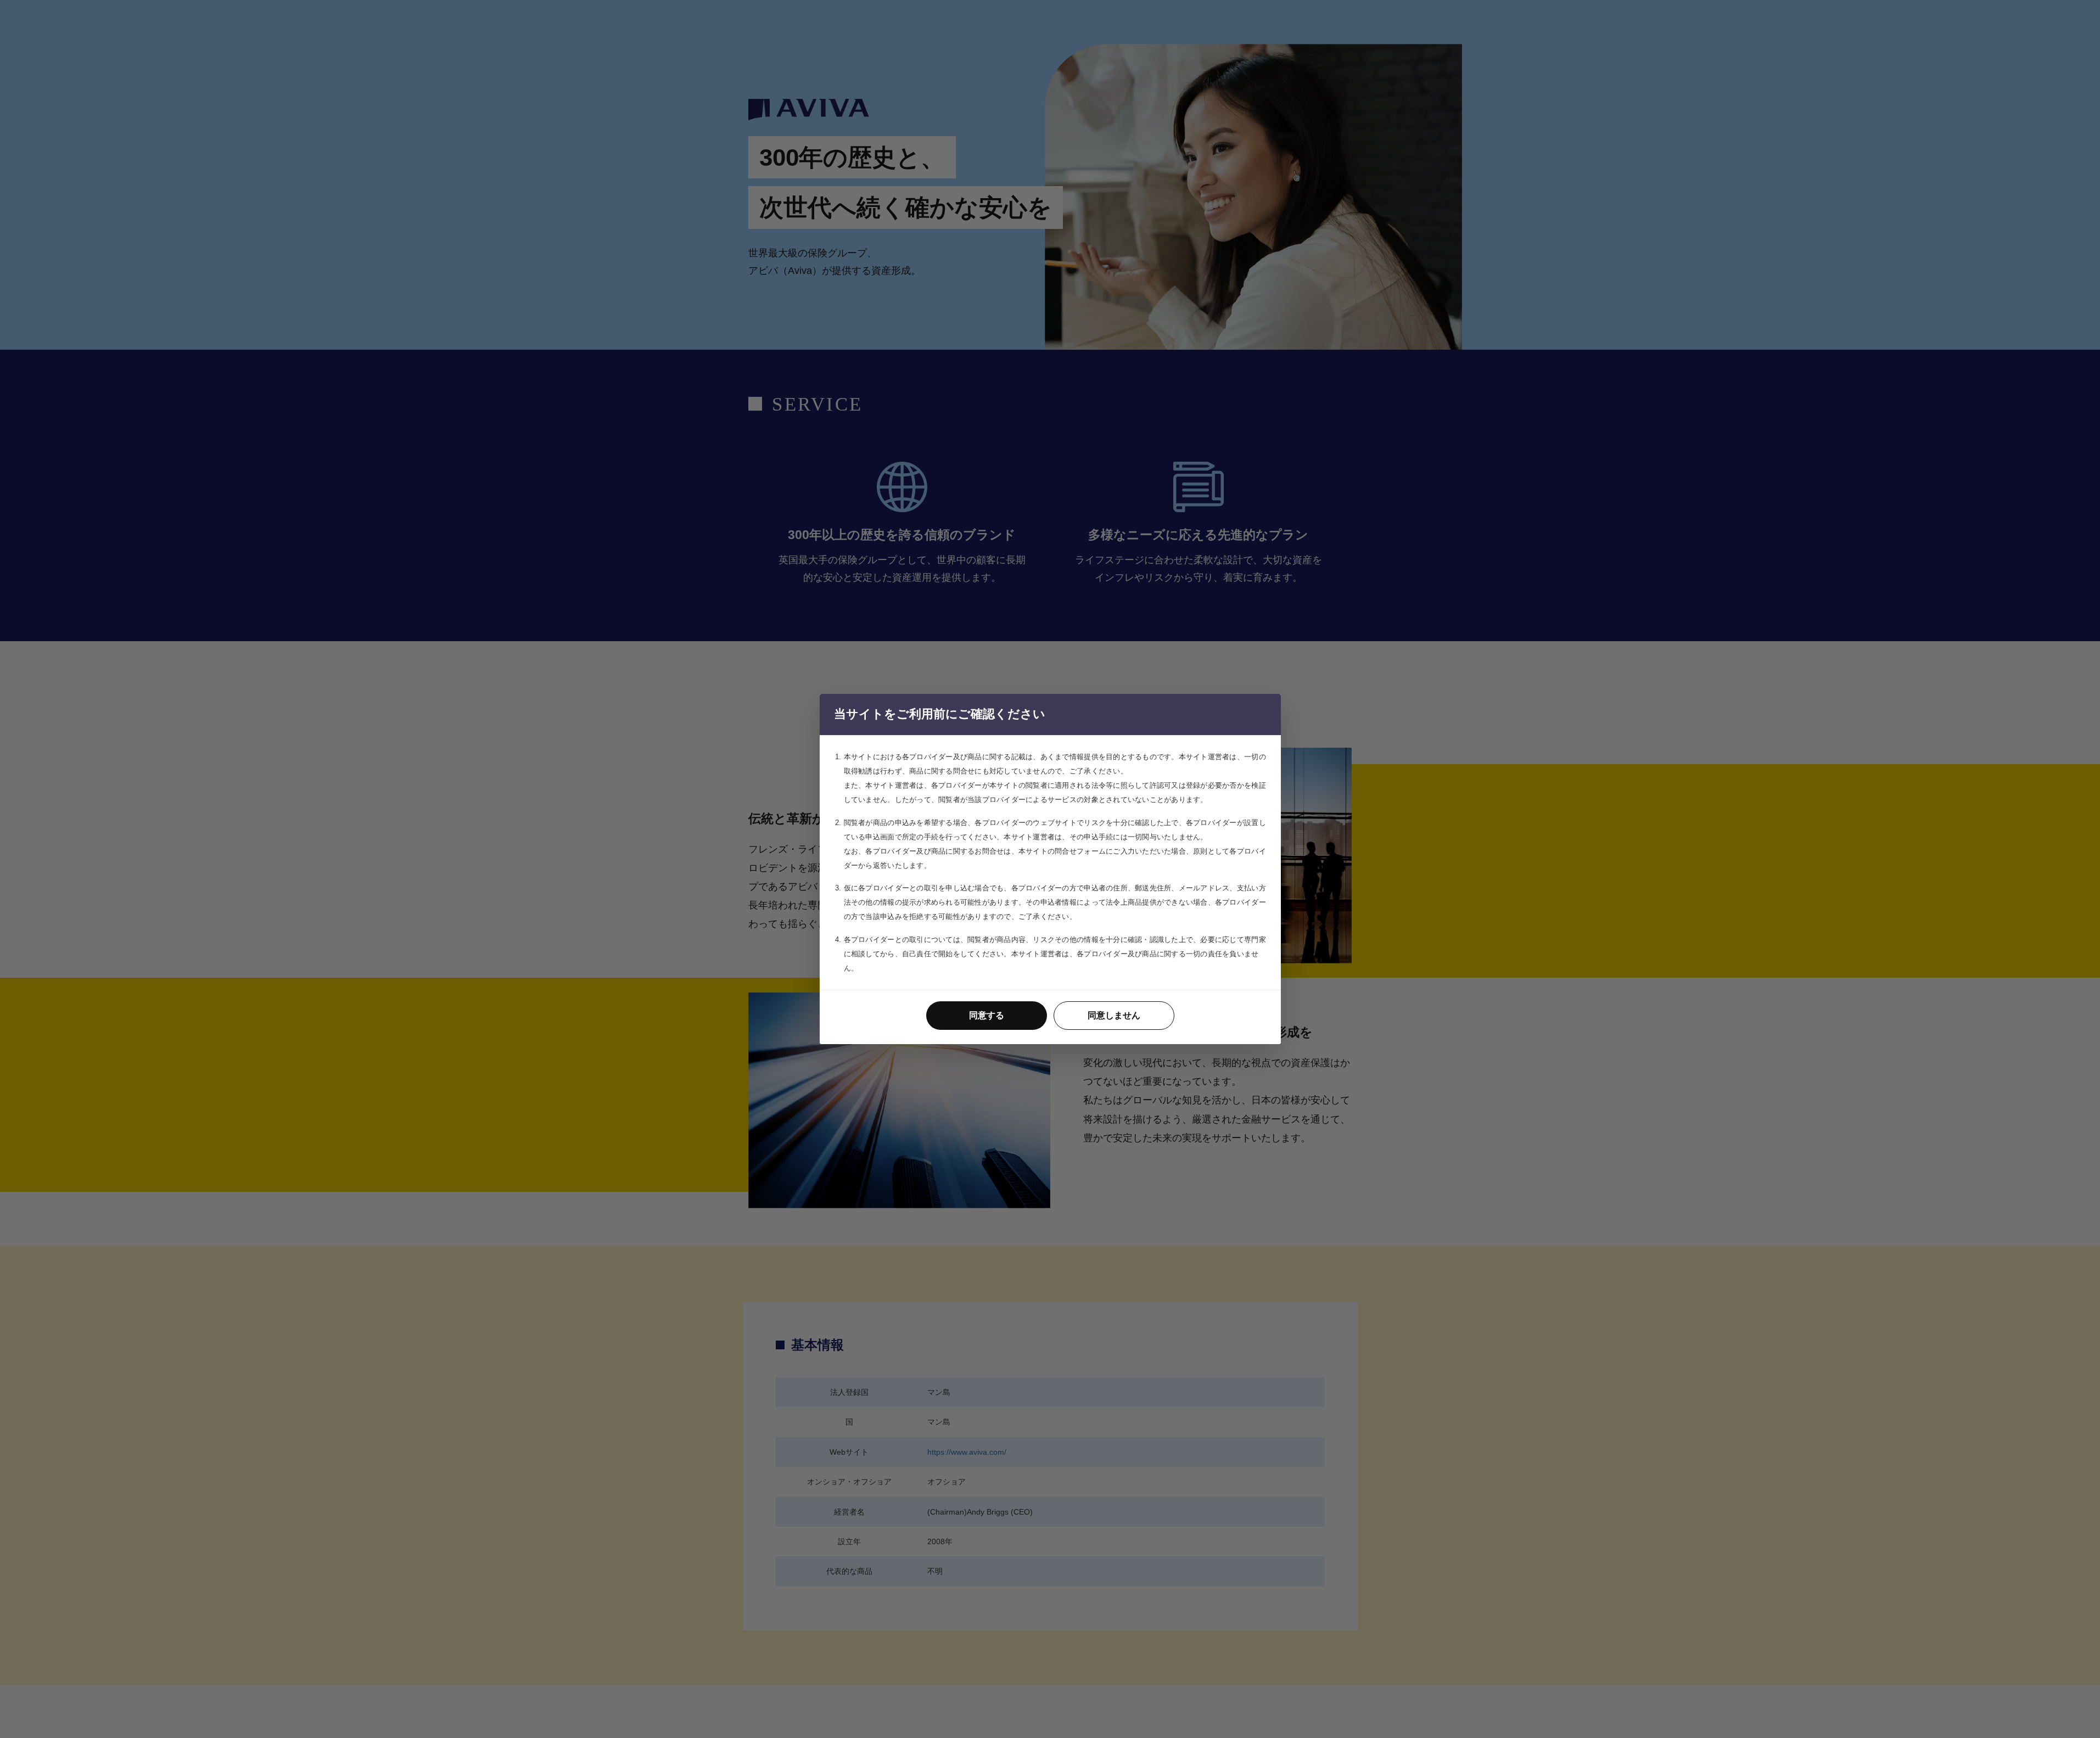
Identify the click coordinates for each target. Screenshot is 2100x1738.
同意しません (1114, 1015)
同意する (987, 1015)
